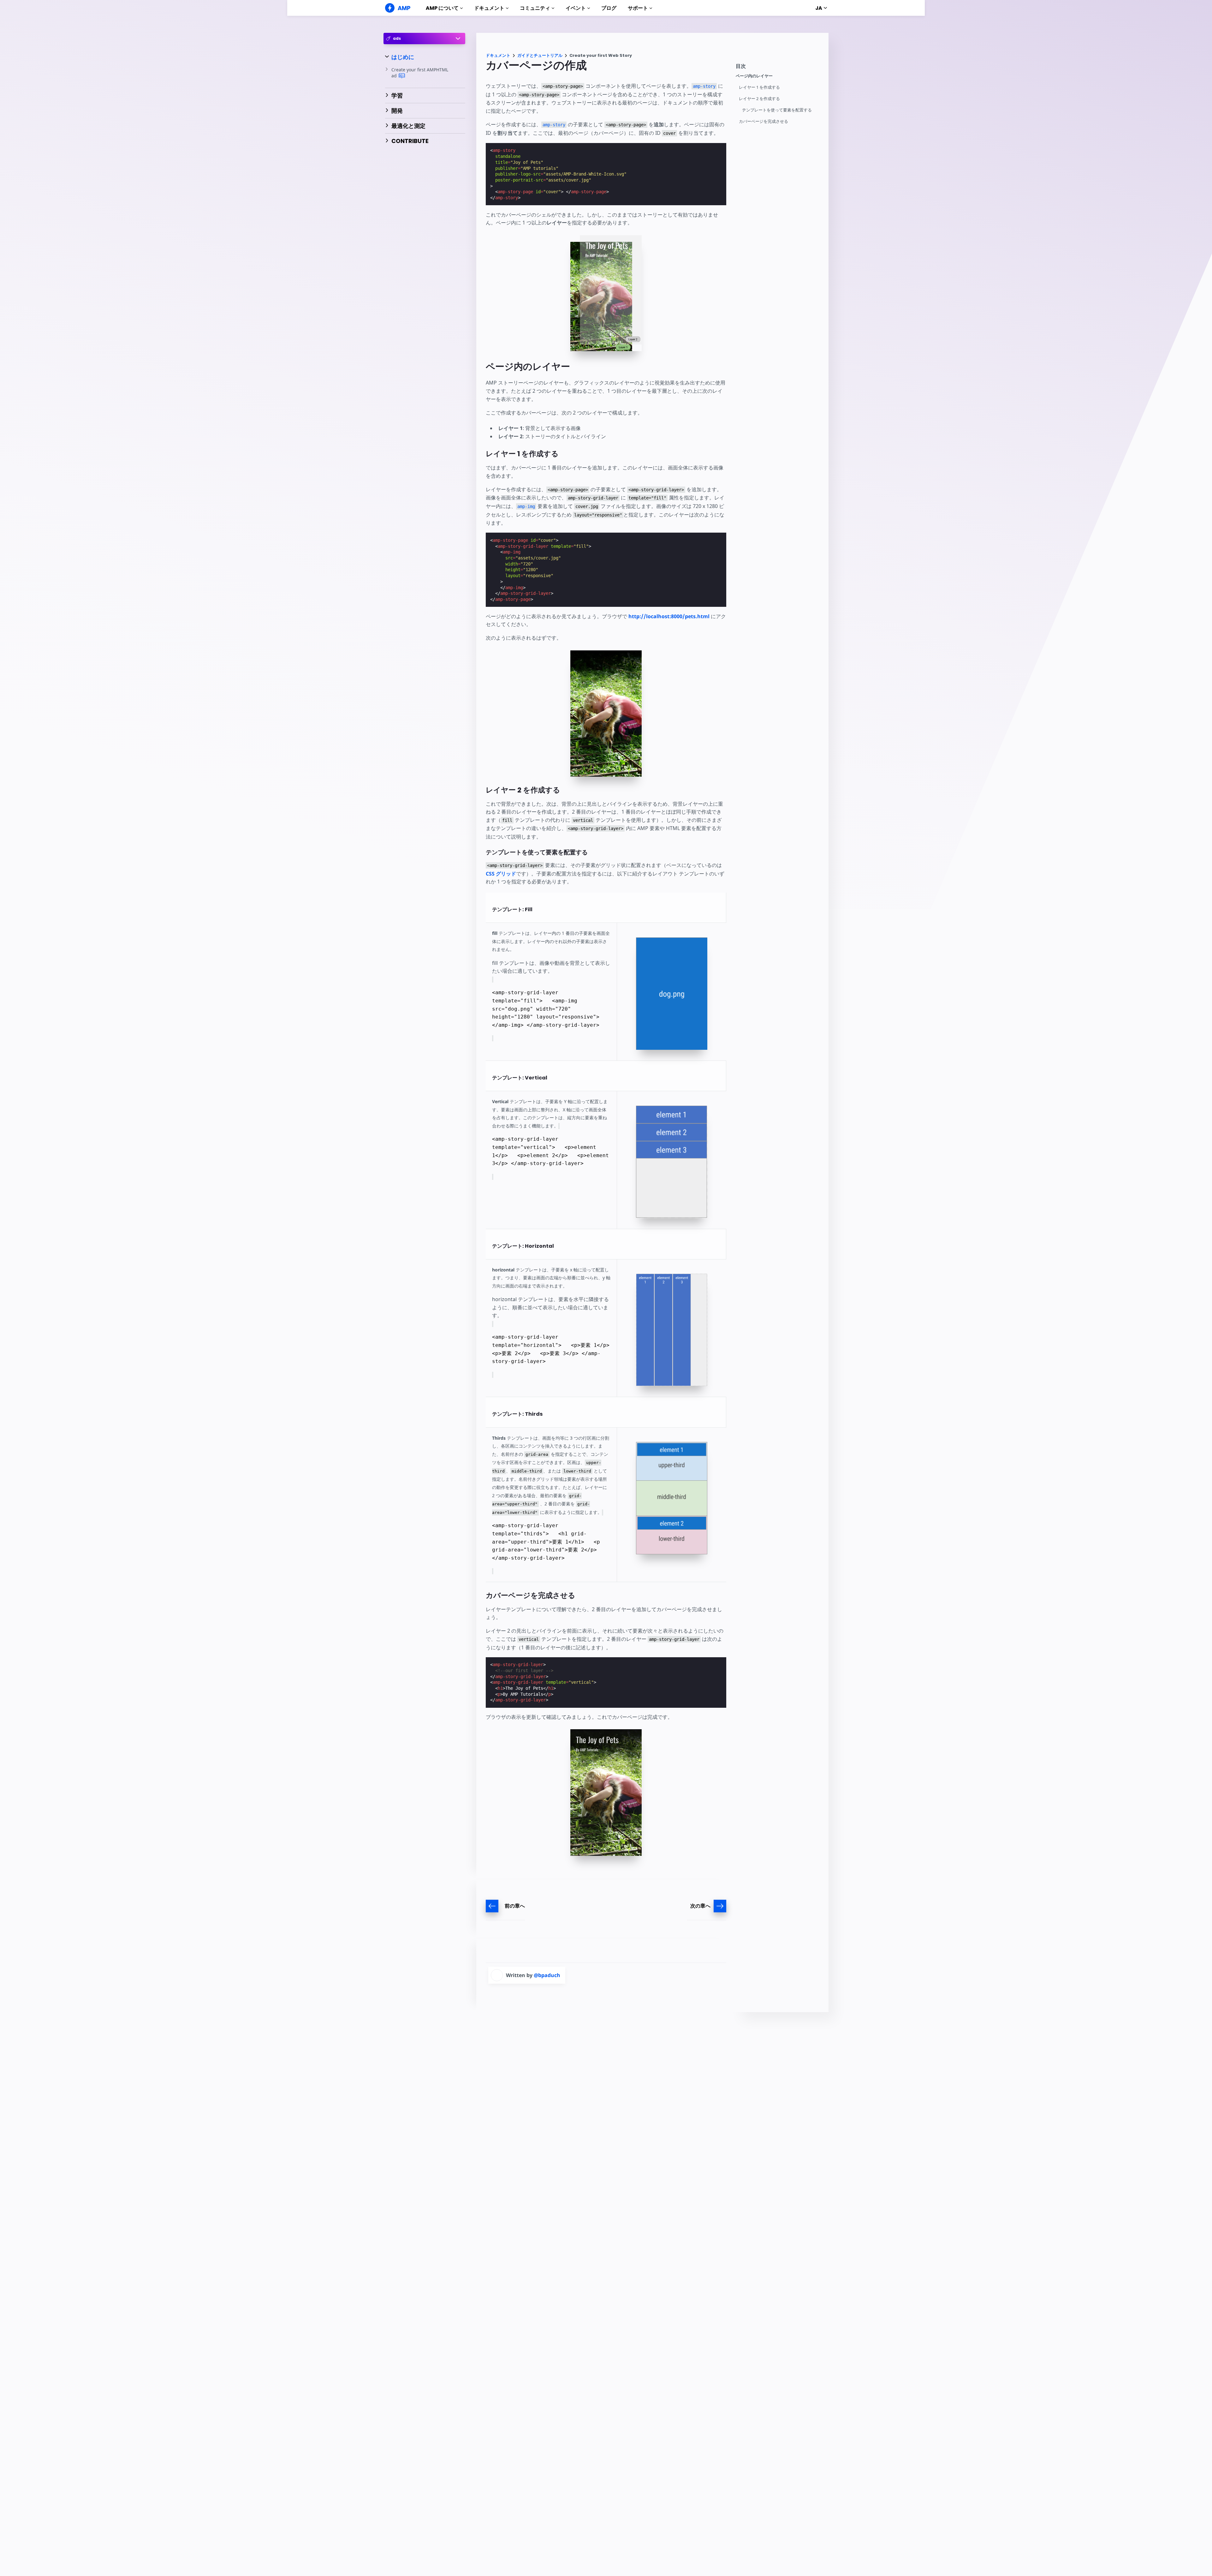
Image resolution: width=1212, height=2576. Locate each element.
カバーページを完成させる (763, 121)
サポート (638, 8)
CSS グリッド (501, 874)
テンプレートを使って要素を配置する (777, 110)
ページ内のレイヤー (754, 76)
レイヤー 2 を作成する (759, 99)
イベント (576, 8)
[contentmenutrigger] (779, 68)
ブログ (609, 8)
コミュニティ (535, 8)
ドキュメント (489, 8)
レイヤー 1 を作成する (759, 87)
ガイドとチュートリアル (540, 55)
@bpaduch (547, 1975)
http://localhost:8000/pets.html (669, 616)
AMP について (442, 8)
